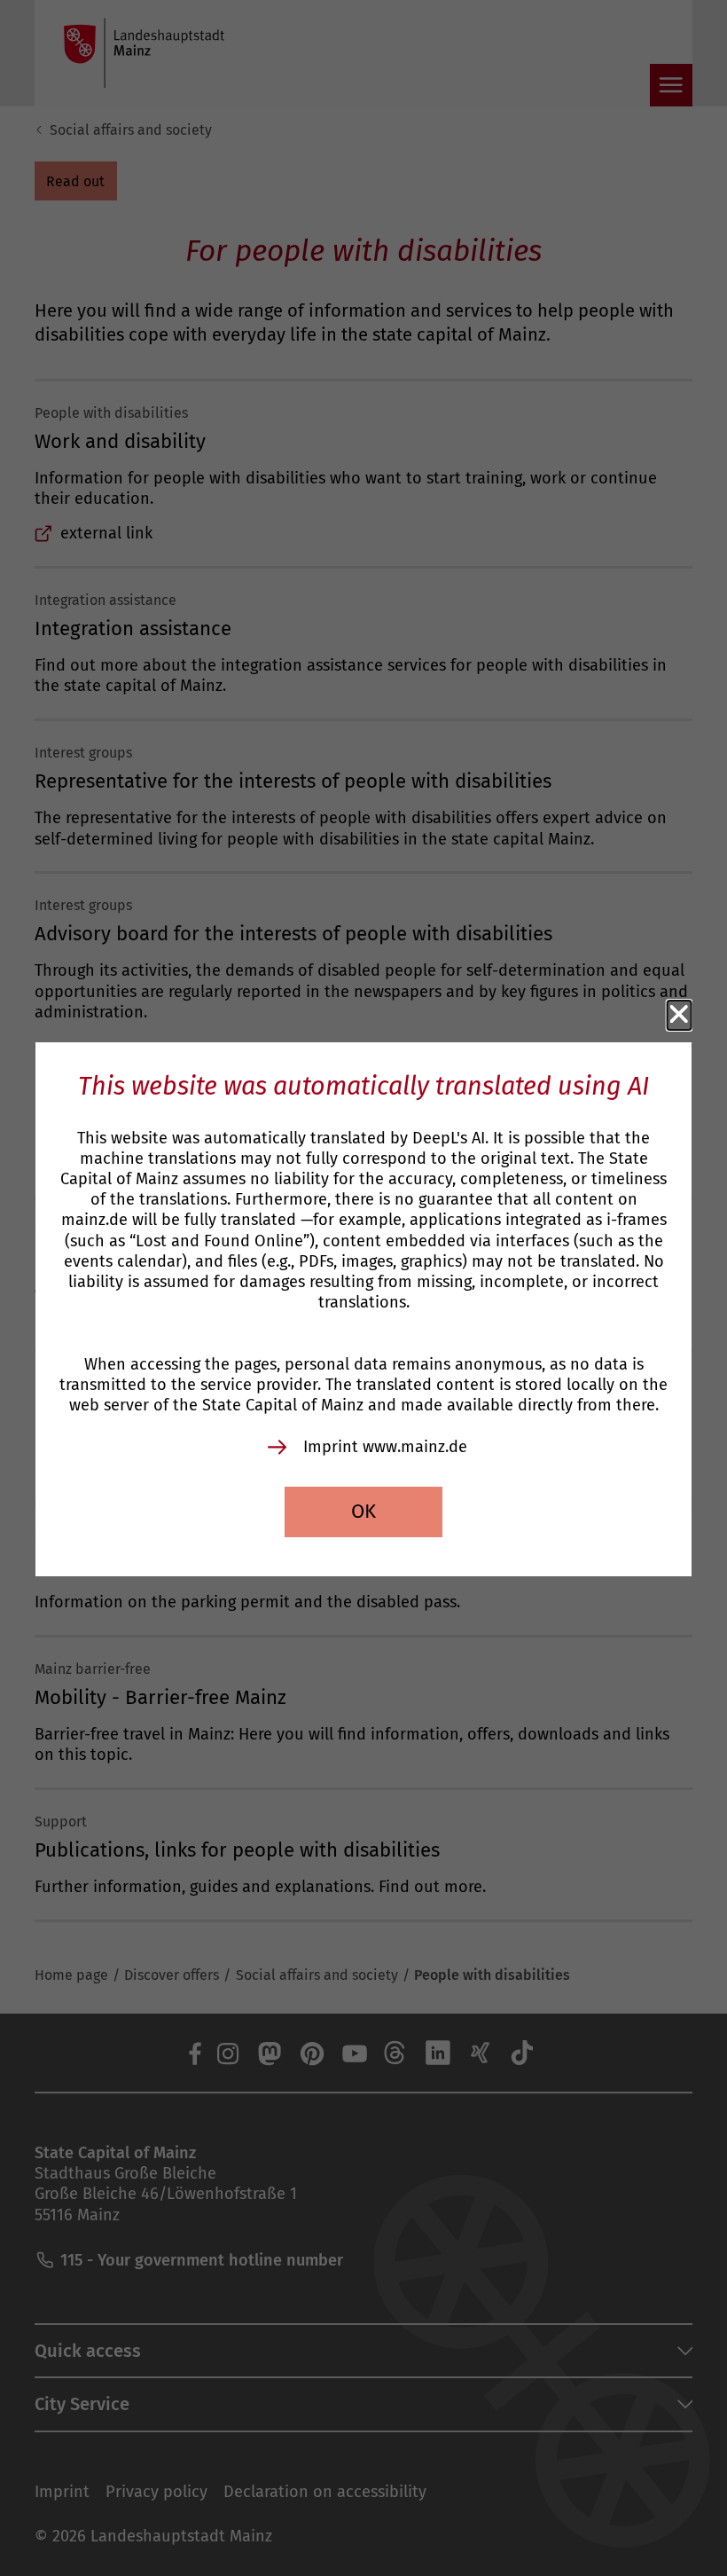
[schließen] (679, 1015)
